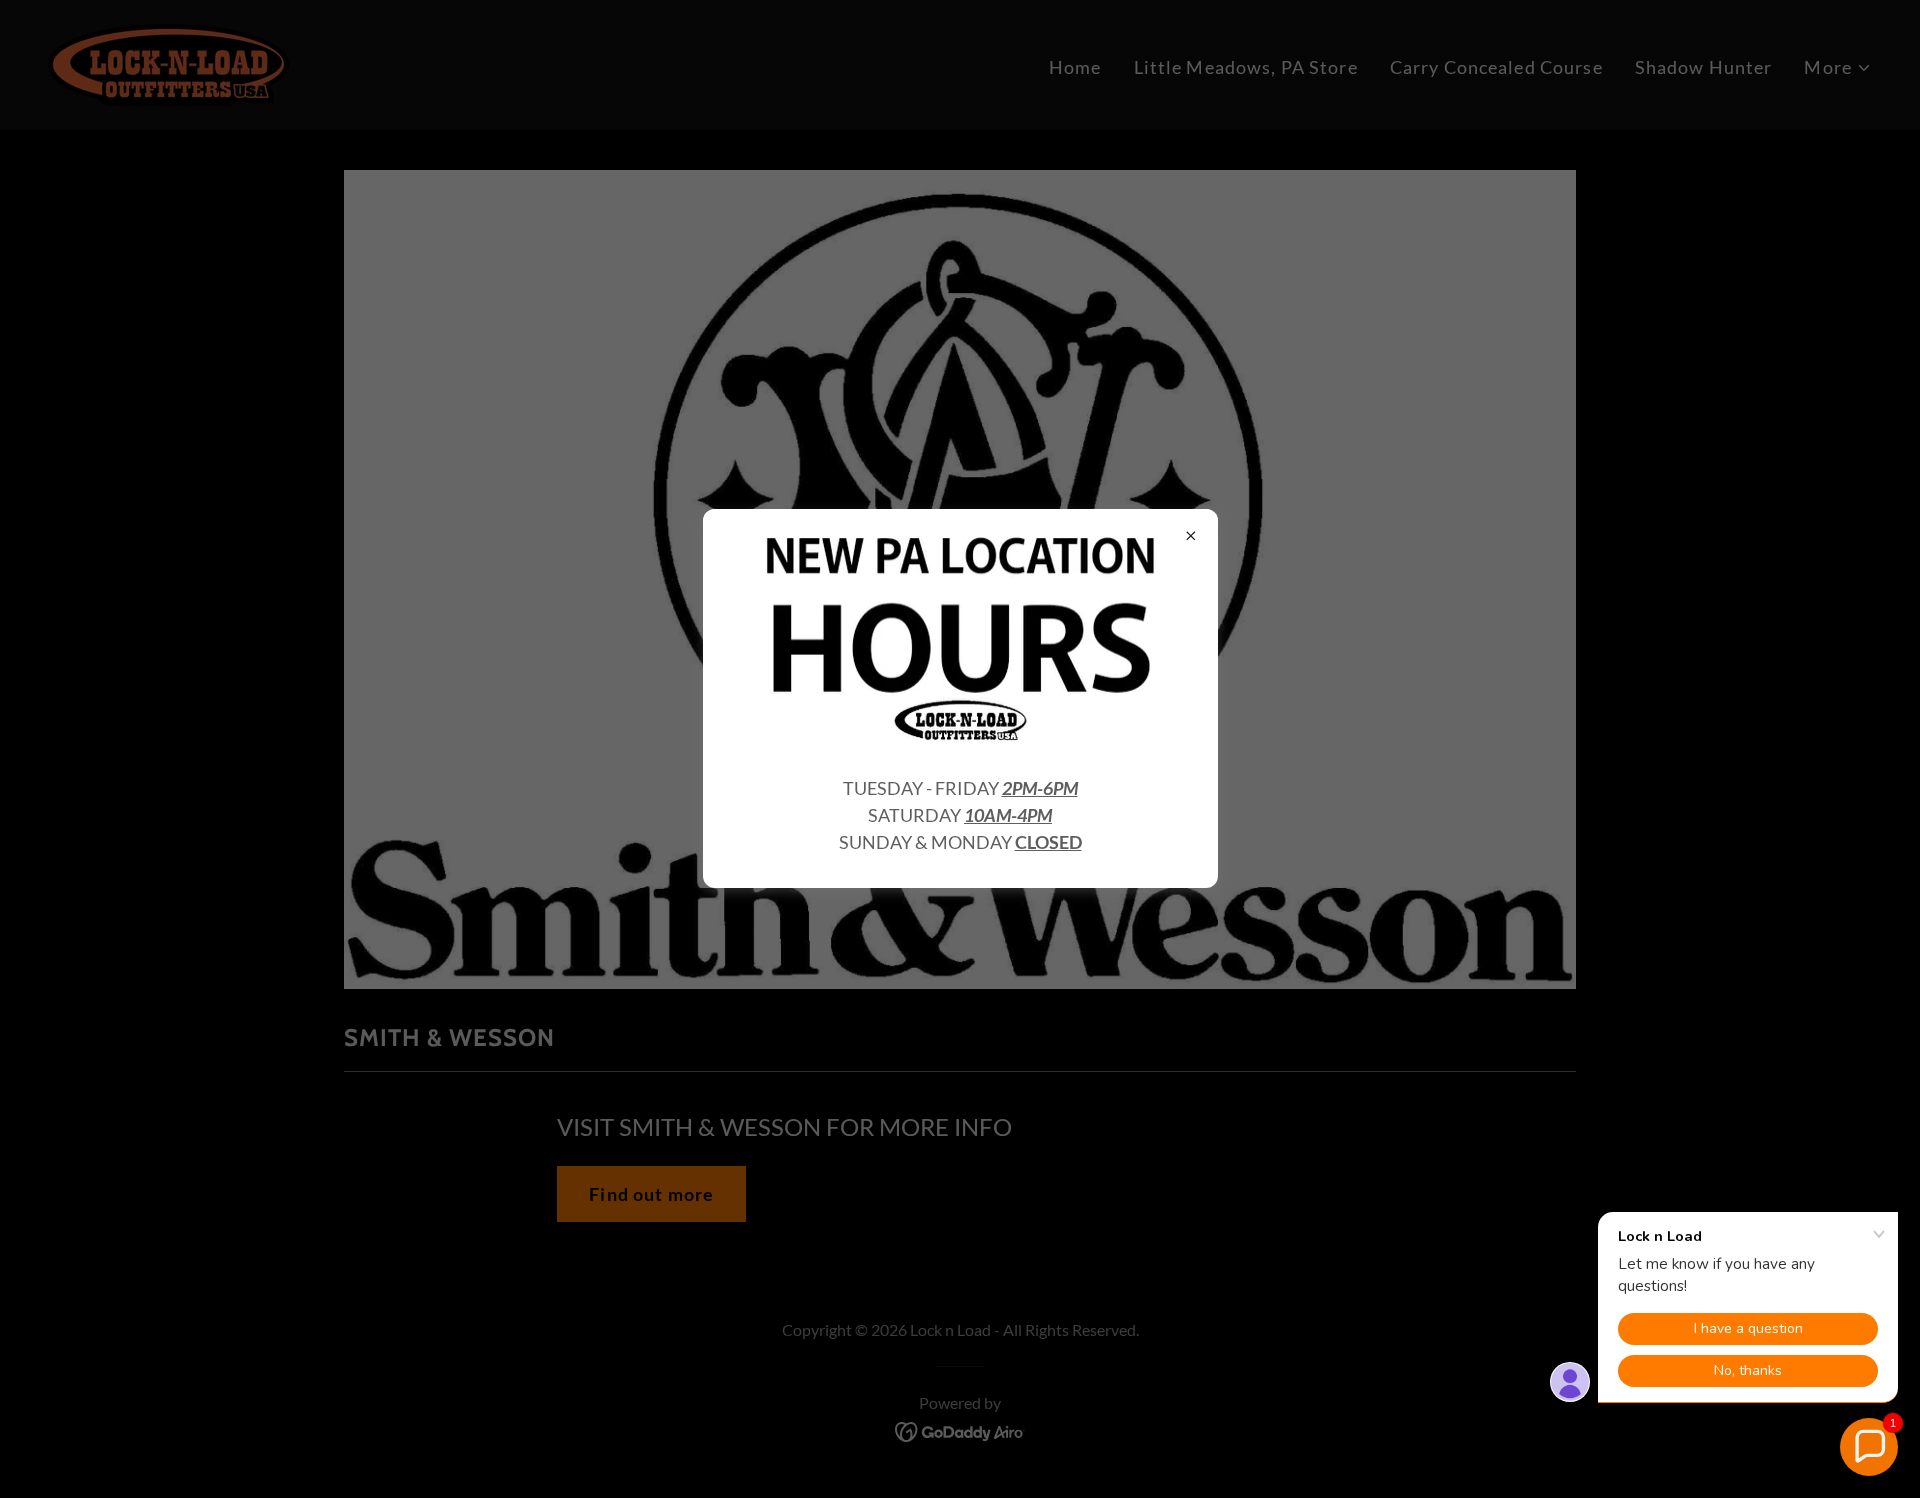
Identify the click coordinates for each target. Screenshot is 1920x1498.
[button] (1869, 1447)
